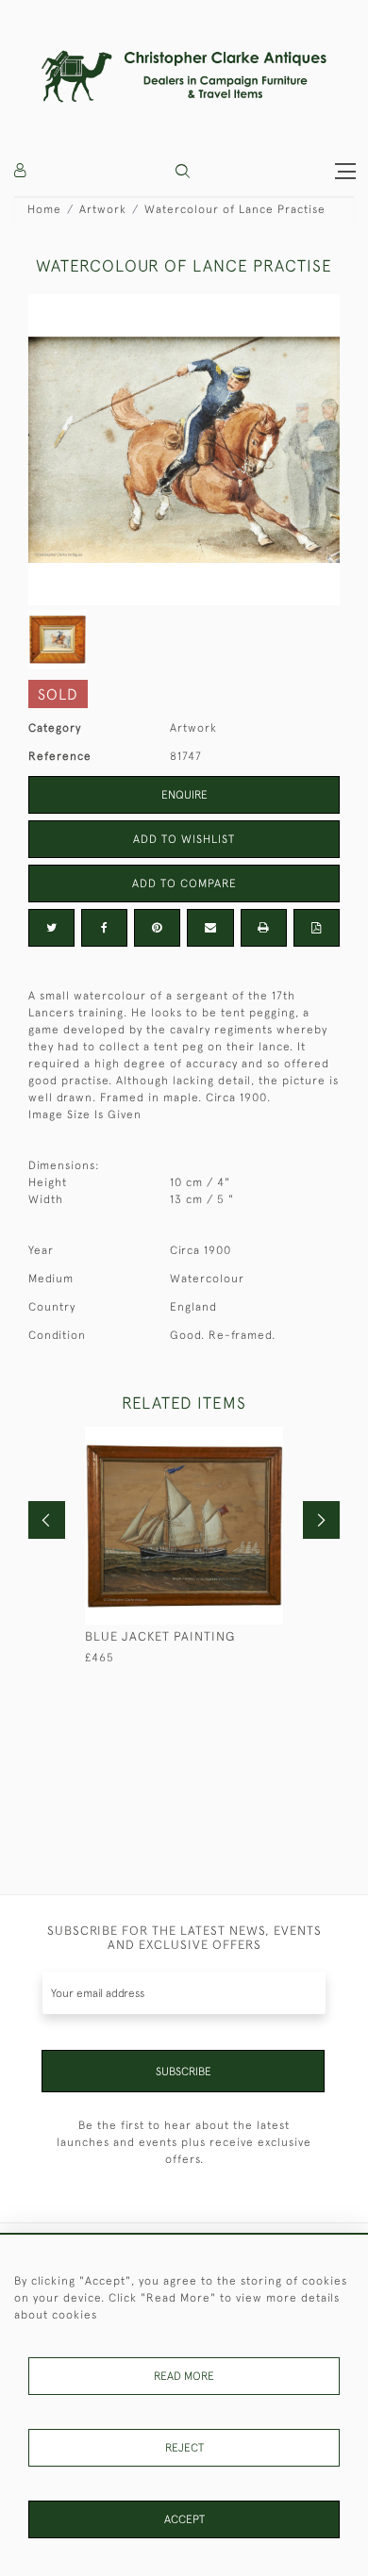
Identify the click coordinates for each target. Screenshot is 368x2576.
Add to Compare (184, 883)
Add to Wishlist (184, 839)
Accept (184, 2519)
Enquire (184, 795)
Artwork (103, 209)
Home (44, 209)
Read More (184, 2376)
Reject (184, 2448)
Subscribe (184, 2072)
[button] (183, 171)
